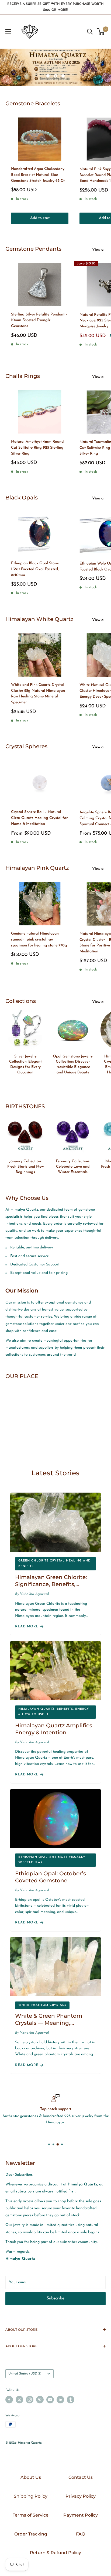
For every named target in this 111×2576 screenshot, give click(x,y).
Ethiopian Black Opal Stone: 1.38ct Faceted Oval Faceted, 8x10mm (35, 569)
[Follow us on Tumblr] (71, 2400)
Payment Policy (81, 2515)
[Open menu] (8, 31)
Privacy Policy (81, 2496)
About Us (31, 2477)
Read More (27, 1626)
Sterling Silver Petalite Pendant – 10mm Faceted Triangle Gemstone (39, 320)
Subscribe (55, 2298)
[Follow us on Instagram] (30, 2400)
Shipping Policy (31, 2496)
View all (99, 250)
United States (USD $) (25, 2374)
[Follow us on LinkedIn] (60, 2400)
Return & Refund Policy (55, 2553)
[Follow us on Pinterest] (40, 2400)
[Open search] (90, 32)
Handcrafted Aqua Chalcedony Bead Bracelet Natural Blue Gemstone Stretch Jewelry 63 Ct (38, 175)
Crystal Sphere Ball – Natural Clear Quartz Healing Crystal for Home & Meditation (39, 818)
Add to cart (40, 218)
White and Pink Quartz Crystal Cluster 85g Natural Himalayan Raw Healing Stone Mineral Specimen (38, 694)
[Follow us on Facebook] (9, 2400)
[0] (101, 32)
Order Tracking (31, 2534)
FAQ (81, 2534)
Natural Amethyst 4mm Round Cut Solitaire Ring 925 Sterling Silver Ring (37, 448)
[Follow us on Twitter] (19, 2400)
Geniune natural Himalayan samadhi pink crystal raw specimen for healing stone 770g (39, 939)
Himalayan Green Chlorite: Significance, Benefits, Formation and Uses (51, 1584)
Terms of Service (31, 2515)
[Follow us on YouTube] (50, 2400)
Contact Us (81, 2477)
